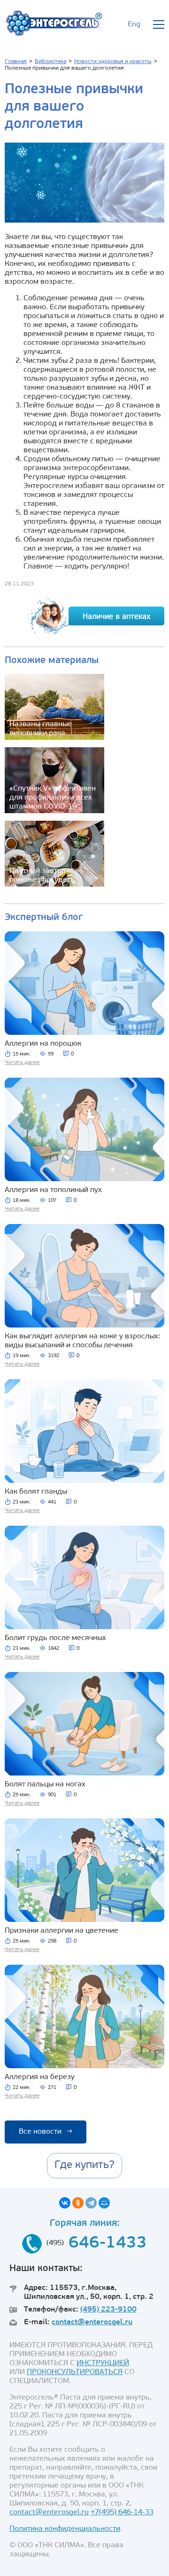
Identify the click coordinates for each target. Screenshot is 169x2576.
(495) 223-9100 (108, 2310)
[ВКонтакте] (65, 2203)
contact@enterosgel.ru (92, 2322)
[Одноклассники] (78, 2203)
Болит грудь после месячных (55, 1638)
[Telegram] (91, 2203)
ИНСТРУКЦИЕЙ (103, 2363)
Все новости (46, 2132)
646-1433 (108, 2244)
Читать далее (22, 1063)
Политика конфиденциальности (65, 2529)
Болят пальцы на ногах (45, 1784)
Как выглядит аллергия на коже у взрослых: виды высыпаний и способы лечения (82, 1341)
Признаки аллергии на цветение (61, 1931)
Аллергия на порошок (43, 1044)
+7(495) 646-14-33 (122, 2512)
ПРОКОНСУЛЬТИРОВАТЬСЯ (75, 2372)
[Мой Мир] (104, 2203)
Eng (134, 24)
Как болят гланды (36, 1492)
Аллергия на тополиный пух (53, 1190)
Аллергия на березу (40, 2077)
